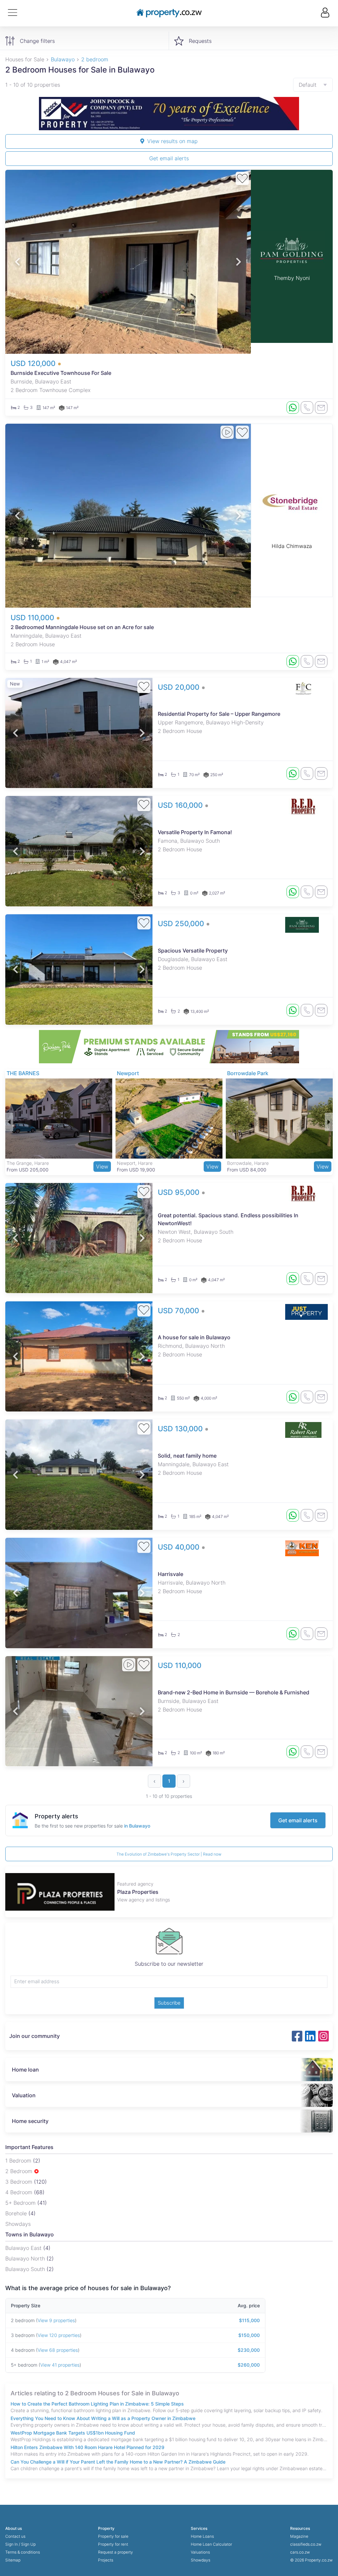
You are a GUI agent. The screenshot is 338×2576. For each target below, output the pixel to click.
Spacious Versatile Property (193, 951)
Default (308, 85)
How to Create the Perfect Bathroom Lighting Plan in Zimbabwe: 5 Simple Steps (97, 2404)
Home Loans (202, 2536)
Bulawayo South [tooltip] (26, 2269)
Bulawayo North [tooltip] (26, 2258)
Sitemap (13, 2560)
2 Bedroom (20, 2171)
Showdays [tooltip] (18, 2224)
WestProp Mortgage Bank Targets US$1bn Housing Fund (73, 2433)
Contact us (15, 2536)
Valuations (200, 2552)
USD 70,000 (179, 1311)
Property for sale (113, 2536)
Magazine (299, 2536)
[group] (169, 114)
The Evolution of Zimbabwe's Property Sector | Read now (169, 1854)
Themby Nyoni (292, 278)
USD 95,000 (180, 1192)
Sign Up (28, 2544)
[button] (17, 262)
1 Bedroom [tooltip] (19, 2161)
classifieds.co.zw (306, 2544)
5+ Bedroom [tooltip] (21, 2203)
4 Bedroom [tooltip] (20, 2192)
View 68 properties (58, 2350)
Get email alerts (169, 158)
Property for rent (113, 2544)
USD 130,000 (181, 1429)
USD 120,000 (34, 363)
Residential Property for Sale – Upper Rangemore (219, 714)
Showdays (201, 2560)
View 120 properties (59, 2335)
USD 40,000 (180, 1547)
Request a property (116, 2552)
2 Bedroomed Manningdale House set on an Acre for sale (82, 627)
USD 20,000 (180, 687)
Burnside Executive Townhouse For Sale (61, 373)
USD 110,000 (33, 618)
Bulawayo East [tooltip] (24, 2248)
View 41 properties (60, 2365)
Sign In (12, 2544)
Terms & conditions (23, 2552)
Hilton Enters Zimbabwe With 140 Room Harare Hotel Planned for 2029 (87, 2447)
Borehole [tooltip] (17, 2213)
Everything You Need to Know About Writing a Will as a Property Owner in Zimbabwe (103, 2418)
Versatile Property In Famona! (195, 832)
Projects (106, 2560)
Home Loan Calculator (211, 2544)
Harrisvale (170, 1574)
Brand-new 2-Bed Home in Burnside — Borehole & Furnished (234, 1692)
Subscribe (169, 2003)
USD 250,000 (182, 924)
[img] (36, 2171)
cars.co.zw (300, 2552)
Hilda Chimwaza (292, 546)
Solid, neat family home (187, 1456)
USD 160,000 (181, 805)
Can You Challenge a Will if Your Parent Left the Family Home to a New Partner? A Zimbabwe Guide (118, 2462)
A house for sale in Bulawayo (194, 1337)
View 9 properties (56, 2320)
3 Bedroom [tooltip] (20, 2182)
